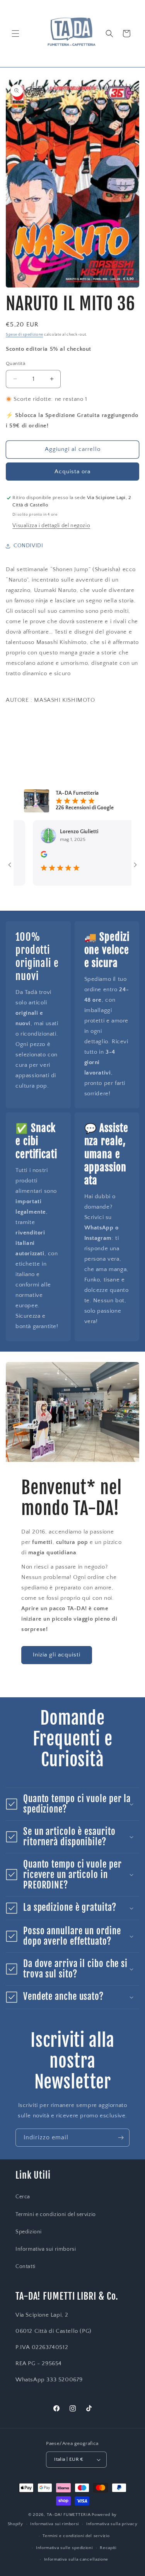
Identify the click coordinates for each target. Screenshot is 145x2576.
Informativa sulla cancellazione (76, 2559)
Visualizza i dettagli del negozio (51, 526)
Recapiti (108, 2548)
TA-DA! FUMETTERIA (69, 2515)
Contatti (26, 2267)
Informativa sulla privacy (112, 2524)
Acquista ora (72, 472)
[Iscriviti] (121, 2138)
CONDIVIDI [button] (28, 546)
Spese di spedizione (24, 335)
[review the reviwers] (27, 856)
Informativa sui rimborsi (46, 2249)
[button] (15, 34)
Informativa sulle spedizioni (64, 2548)
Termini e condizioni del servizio (56, 2214)
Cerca (23, 2197)
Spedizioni (29, 2232)
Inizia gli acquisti (57, 1655)
